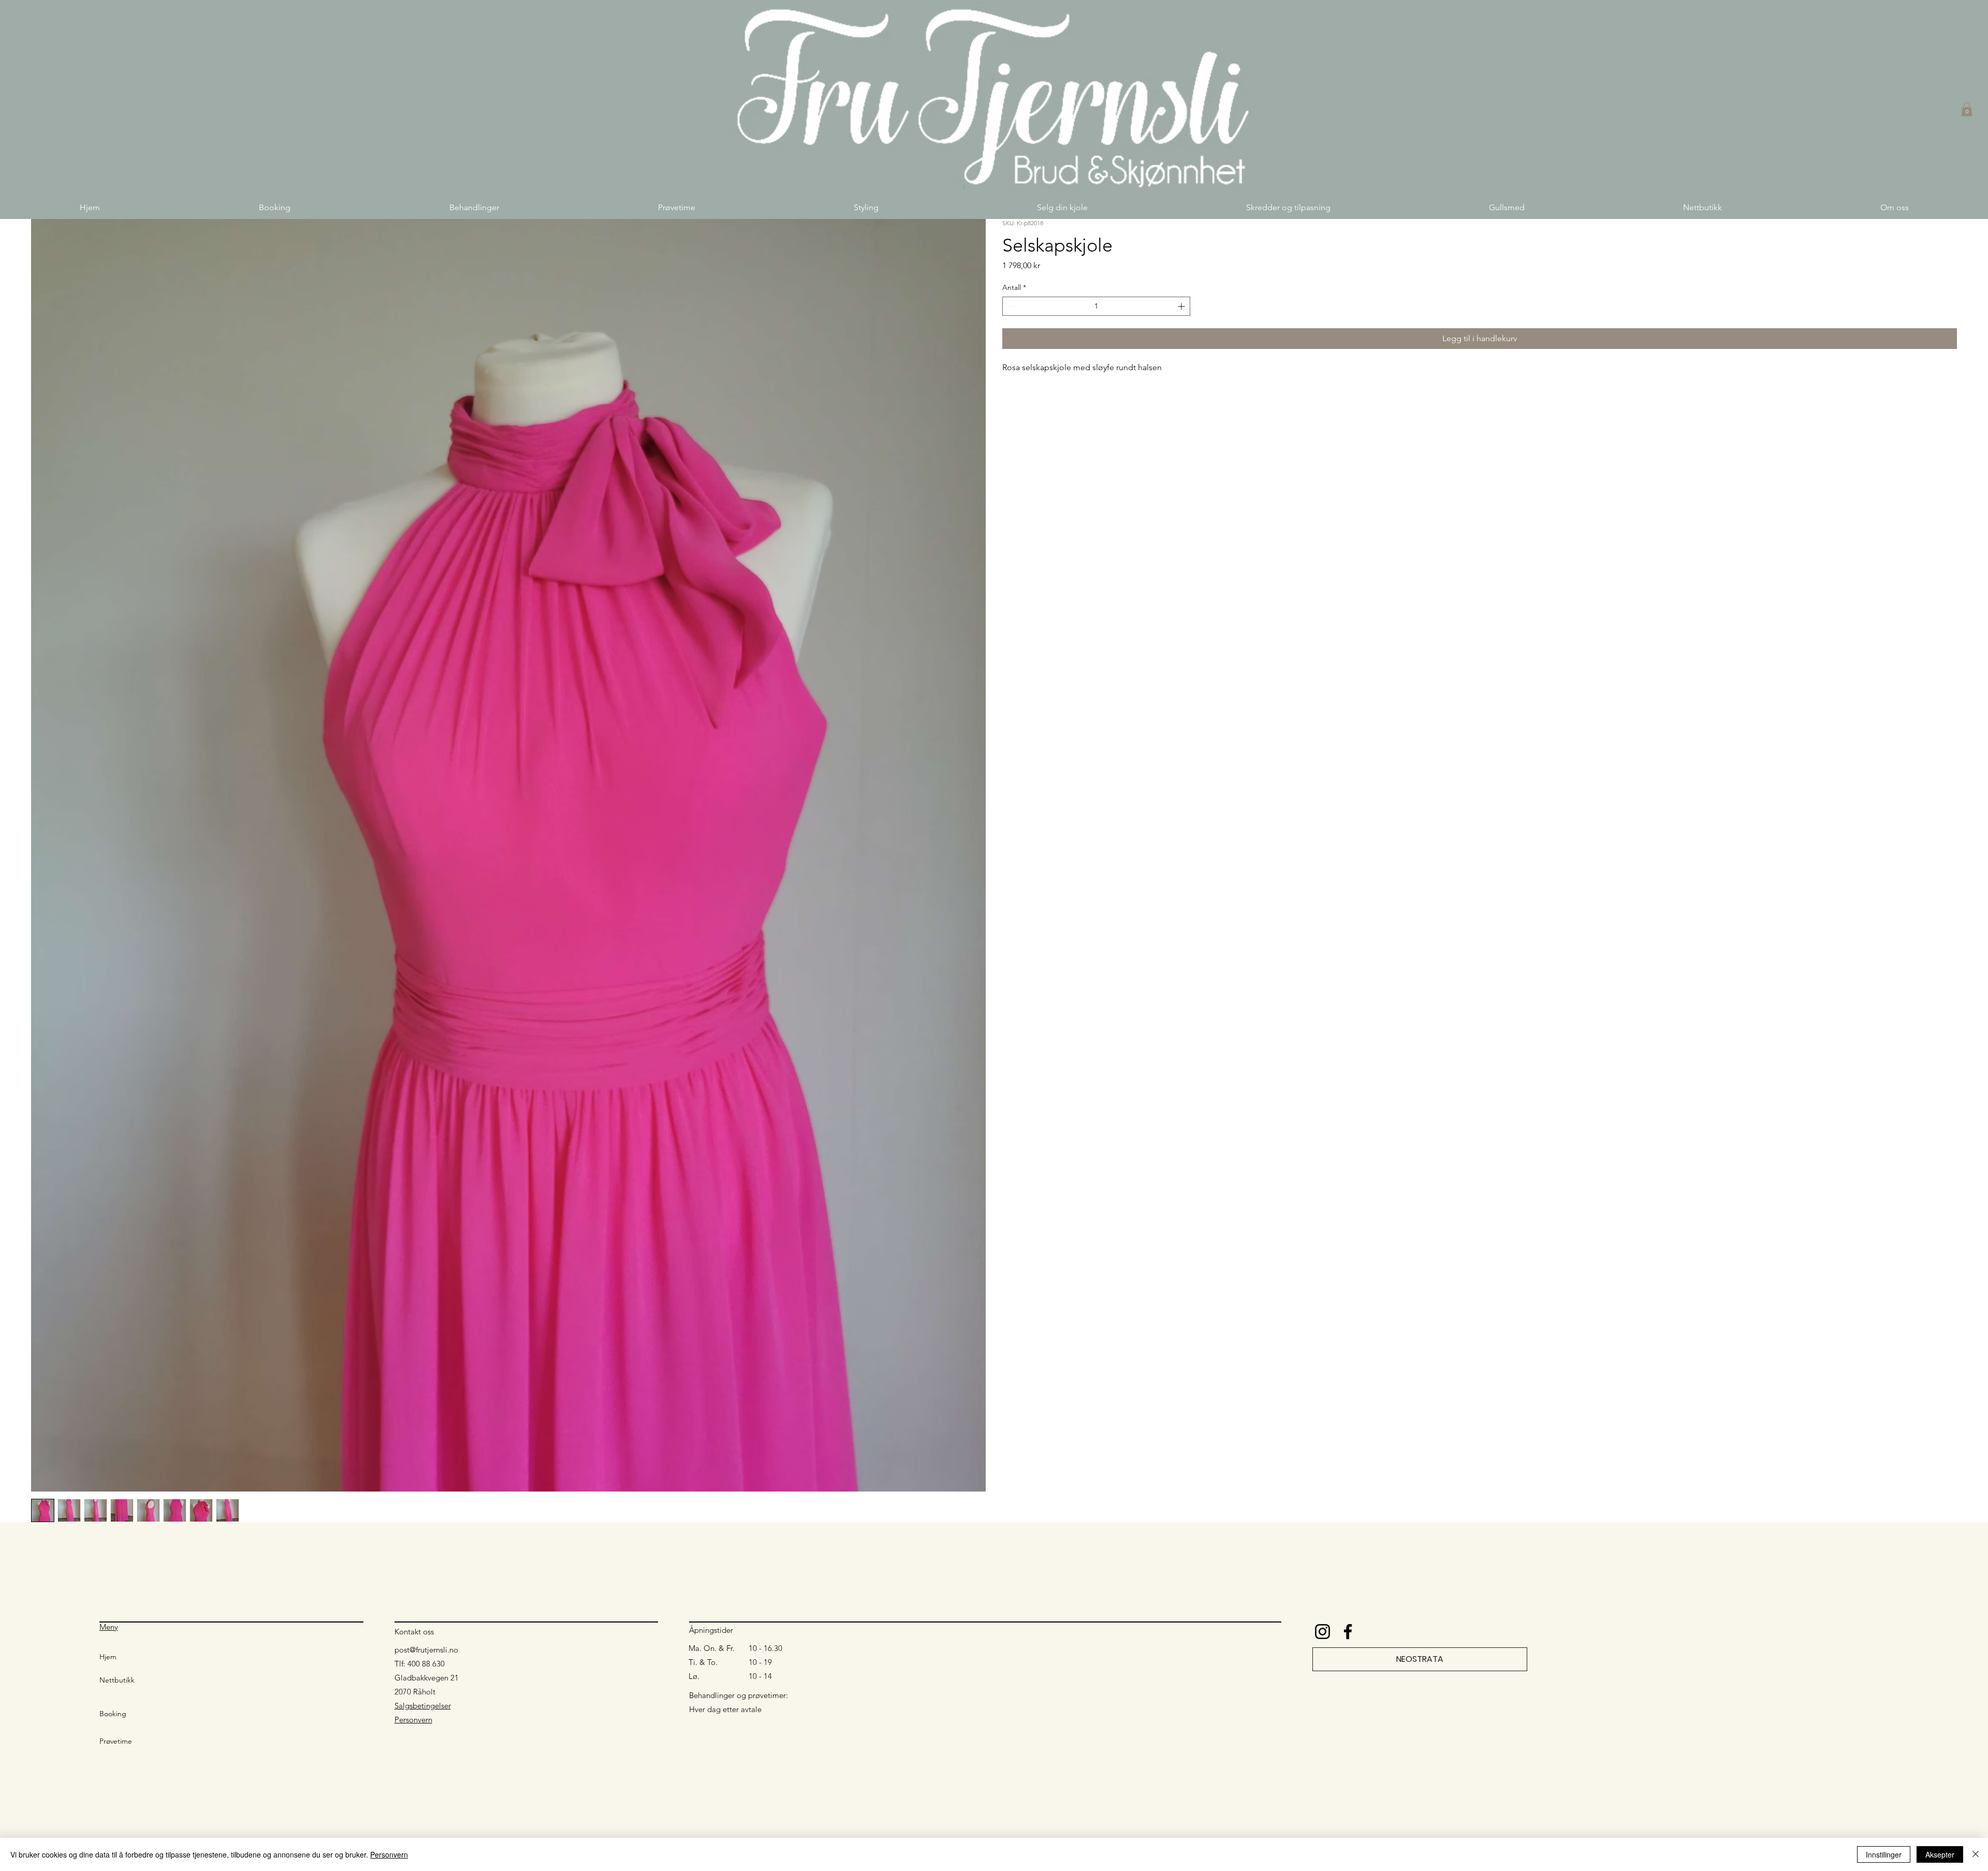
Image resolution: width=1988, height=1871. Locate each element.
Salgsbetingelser (423, 1706)
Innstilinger (1884, 1854)
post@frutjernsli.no (426, 1650)
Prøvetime (116, 1741)
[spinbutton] (1096, 306)
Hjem (108, 1657)
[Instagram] (1322, 1632)
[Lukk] (1976, 1854)
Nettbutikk (117, 1680)
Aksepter (1940, 1854)
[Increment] (1182, 306)
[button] (474, 207)
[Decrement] (1010, 306)
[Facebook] (1348, 1632)
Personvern (413, 1720)
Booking (113, 1714)
